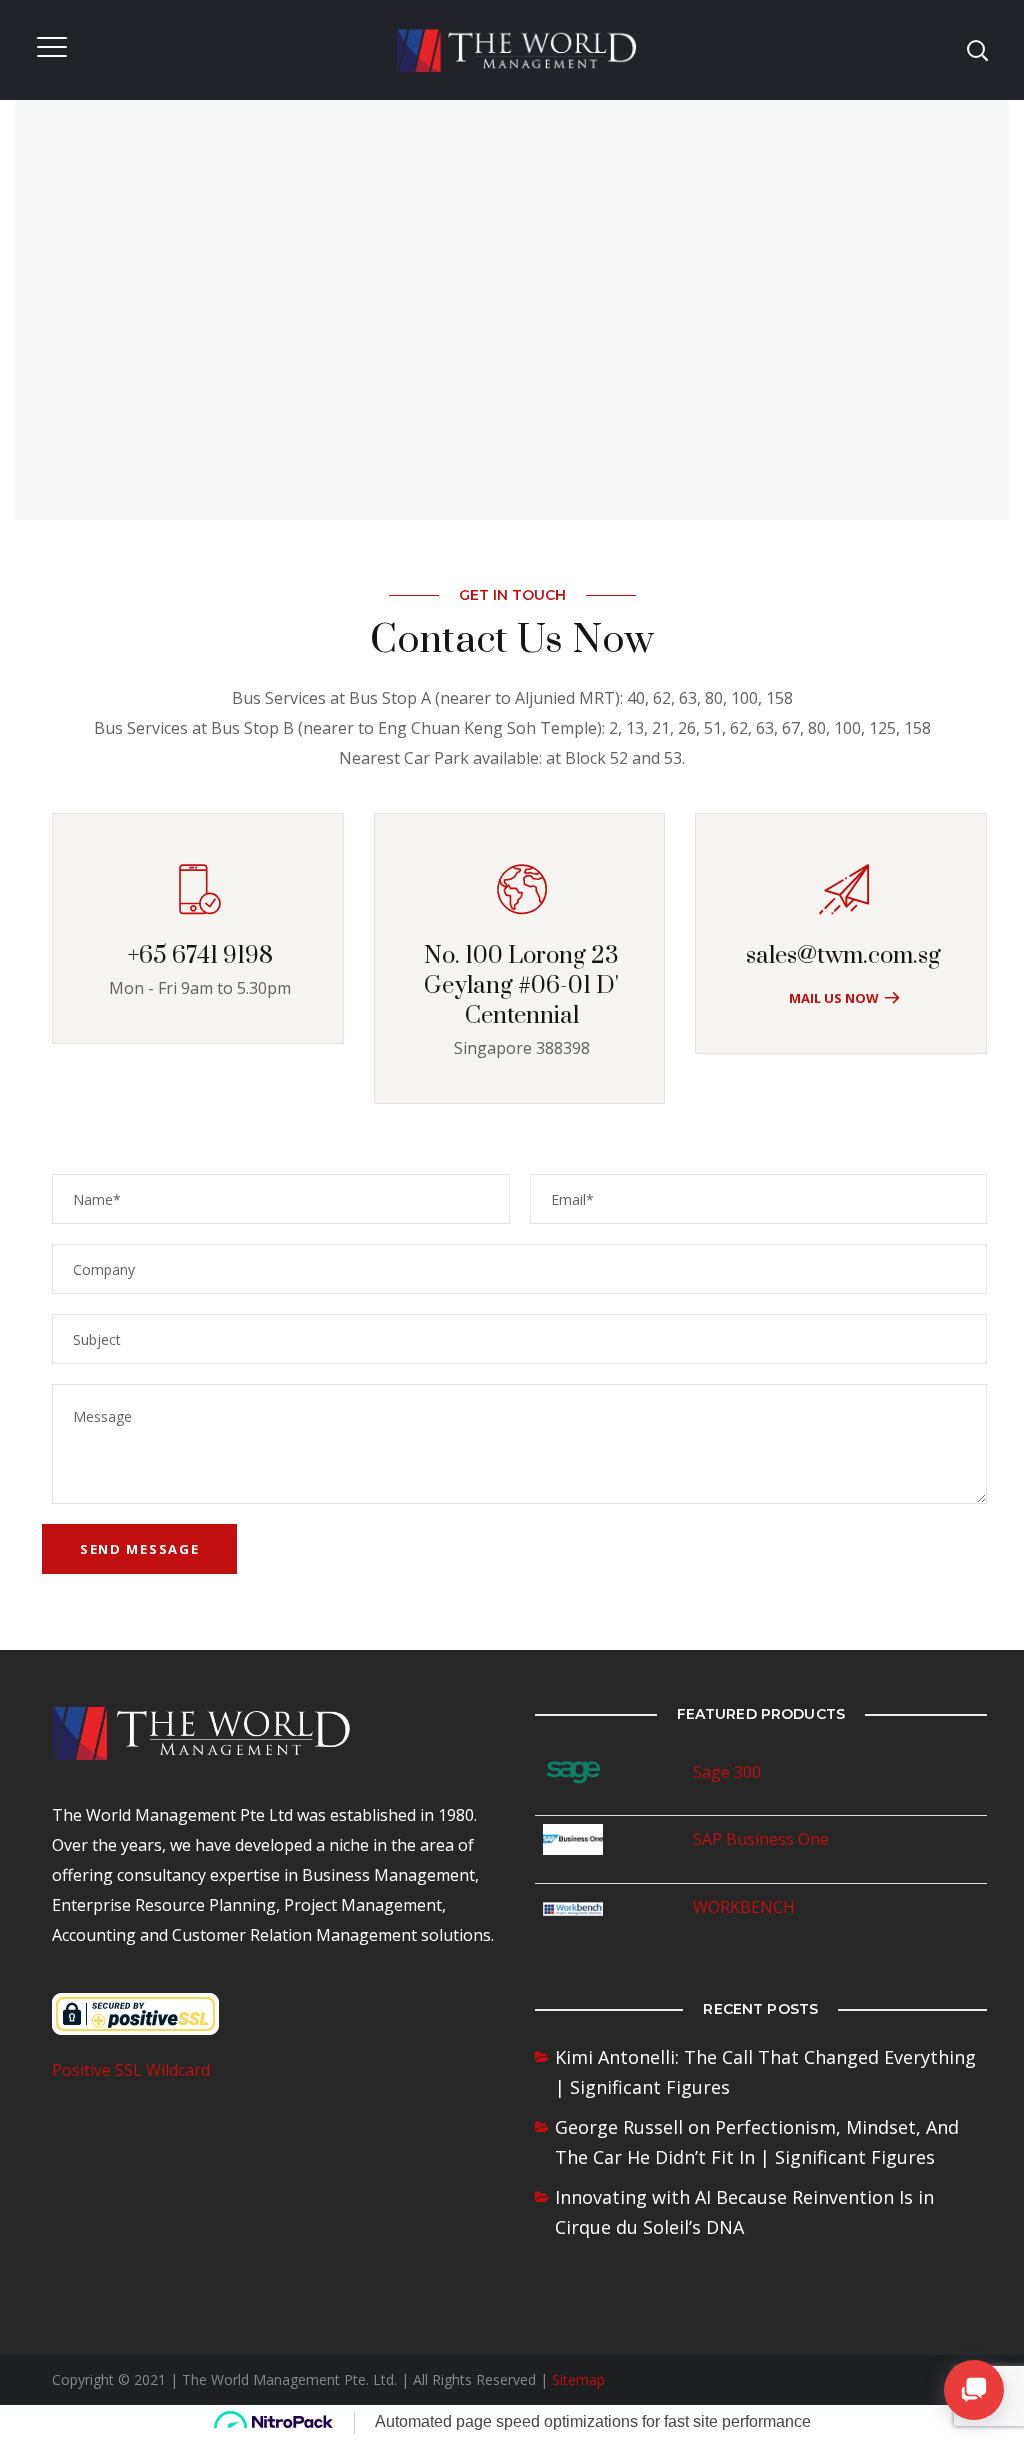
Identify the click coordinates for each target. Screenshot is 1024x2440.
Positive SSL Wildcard (131, 2070)
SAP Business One (761, 1839)
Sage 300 (727, 1772)
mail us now (834, 998)
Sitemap (578, 2379)
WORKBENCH (744, 1907)
